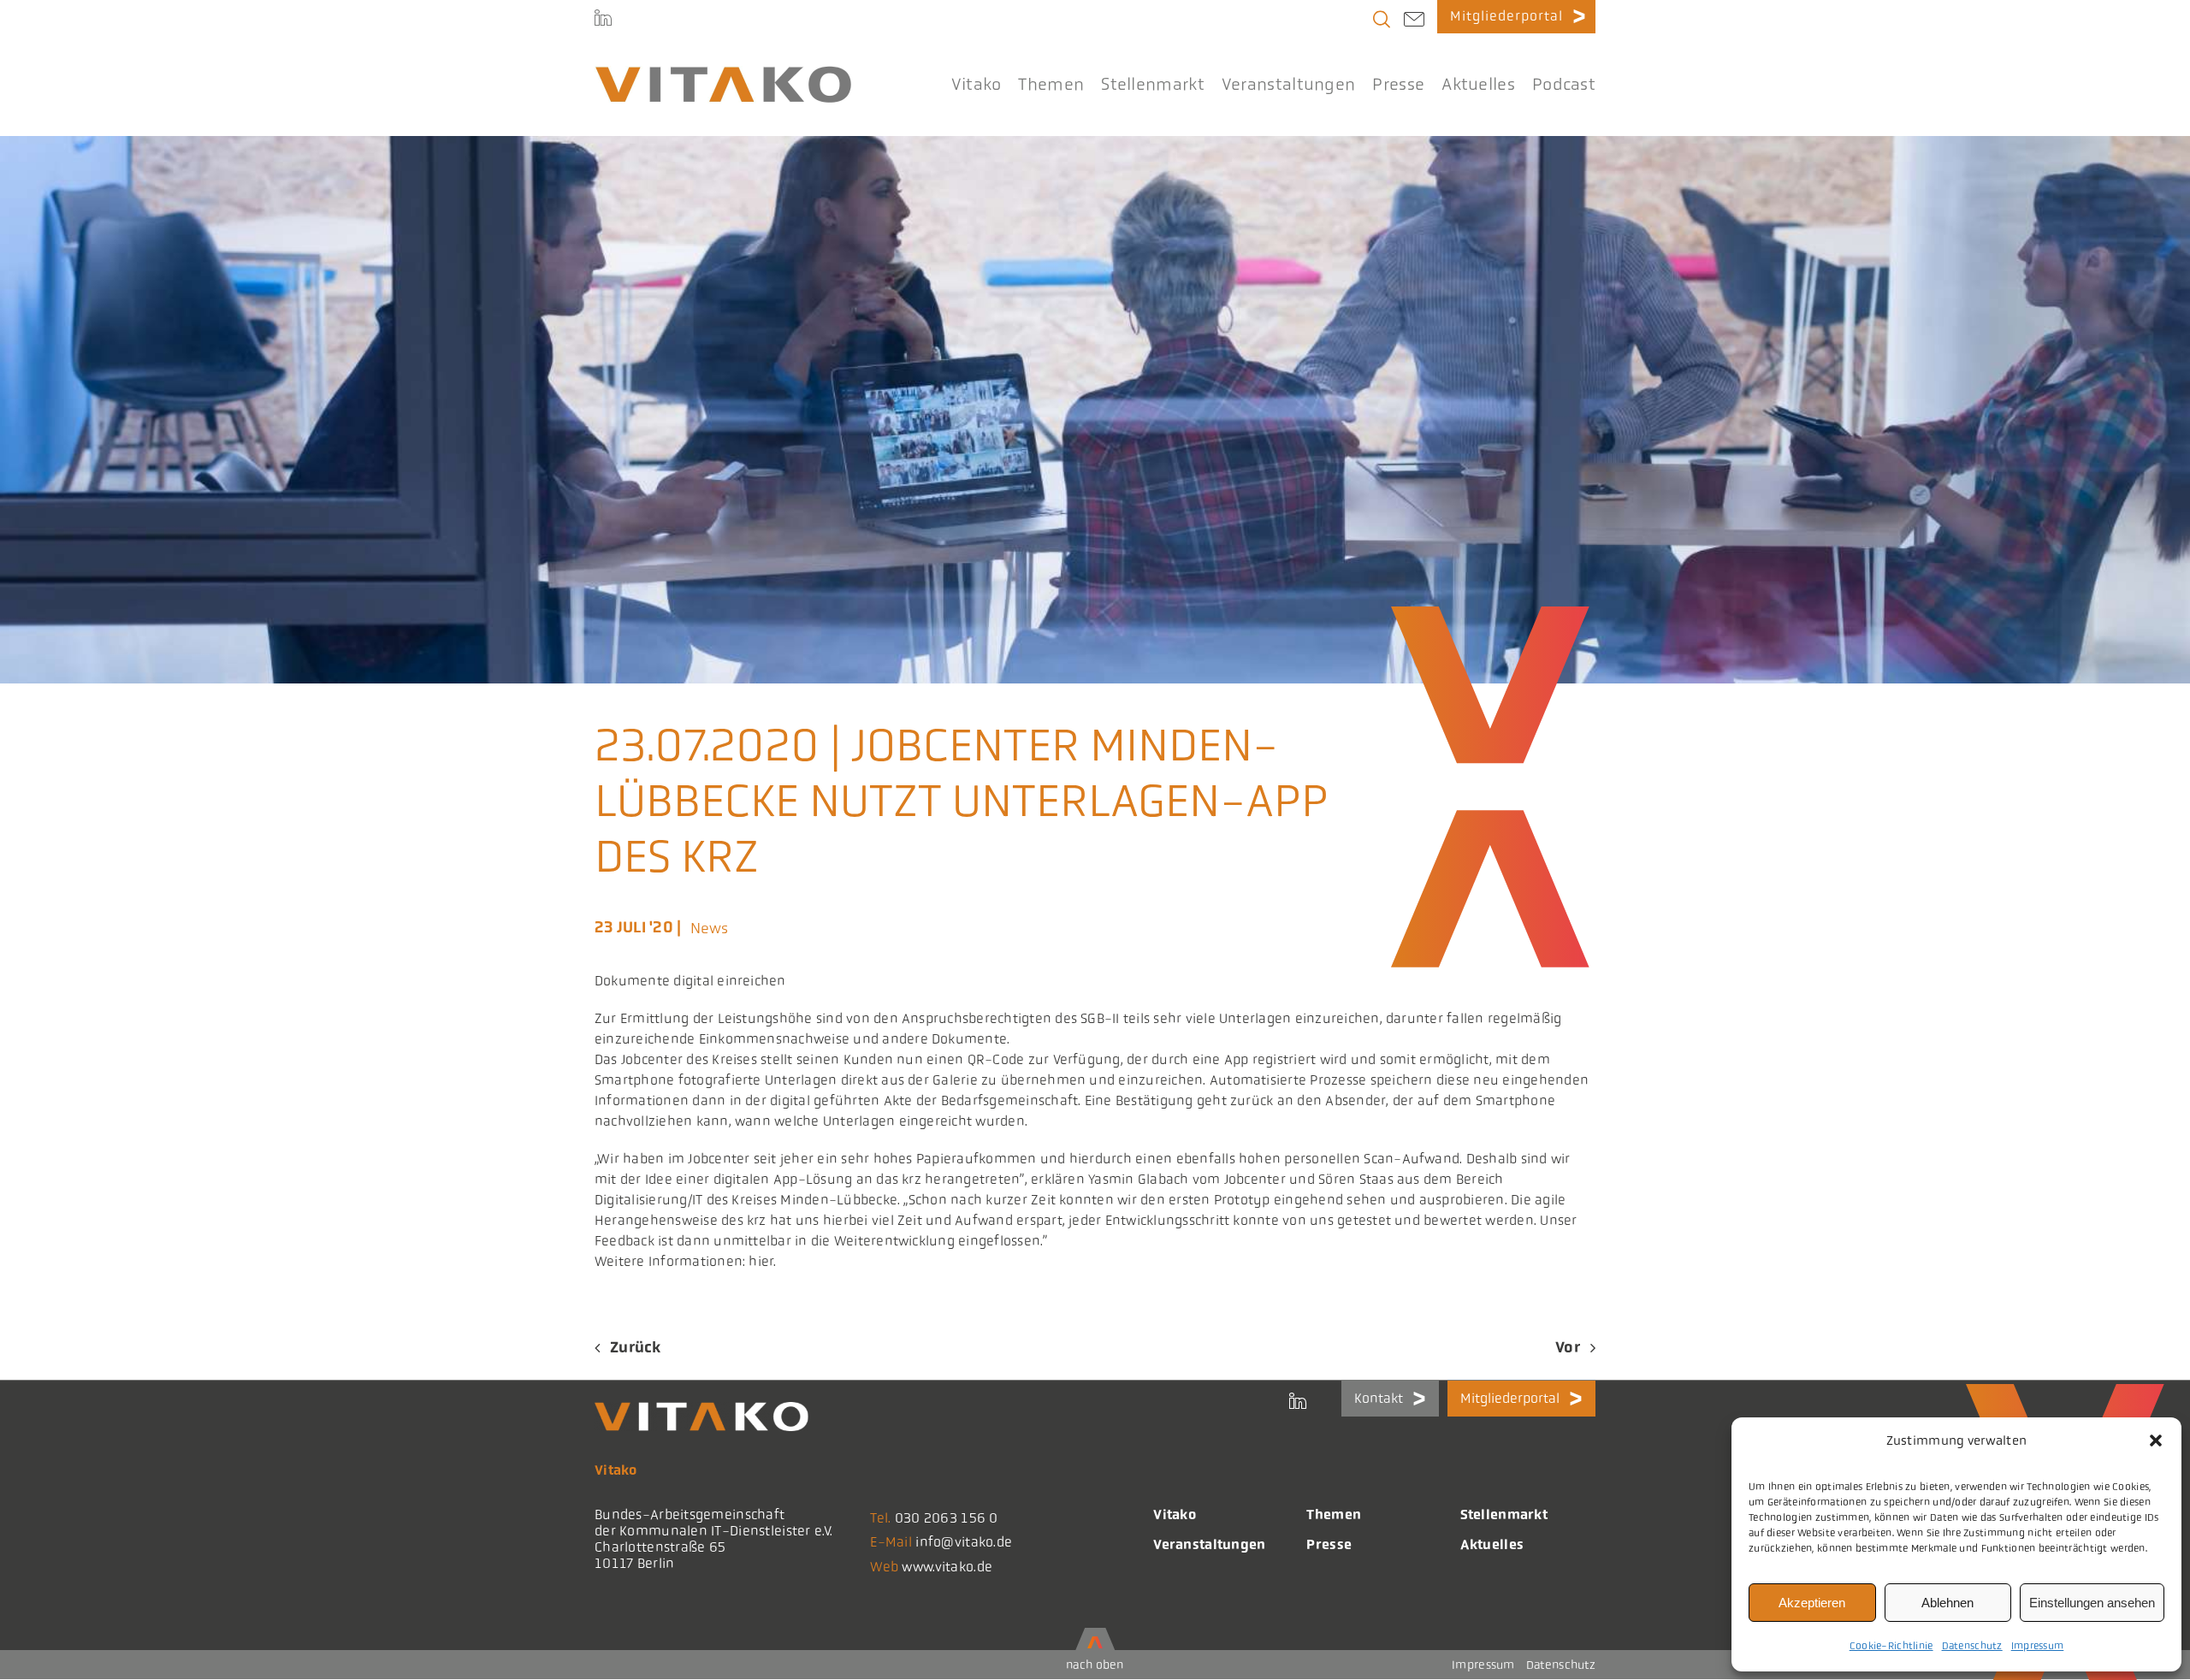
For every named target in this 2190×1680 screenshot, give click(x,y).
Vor (1568, 1347)
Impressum (2038, 1646)
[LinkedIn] (603, 17)
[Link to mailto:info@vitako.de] (1414, 21)
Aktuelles (1492, 1544)
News (710, 928)
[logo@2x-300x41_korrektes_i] (723, 74)
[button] (2156, 1440)
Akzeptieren (1812, 1603)
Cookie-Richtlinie (1891, 1646)
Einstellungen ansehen (2092, 1603)
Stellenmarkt (1504, 1514)
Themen (1334, 1514)
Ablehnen (1947, 1603)
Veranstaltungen (1209, 1544)
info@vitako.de (964, 1542)
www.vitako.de (947, 1567)
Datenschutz (1972, 1646)
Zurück (636, 1347)
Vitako (1175, 1514)
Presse (1329, 1544)
